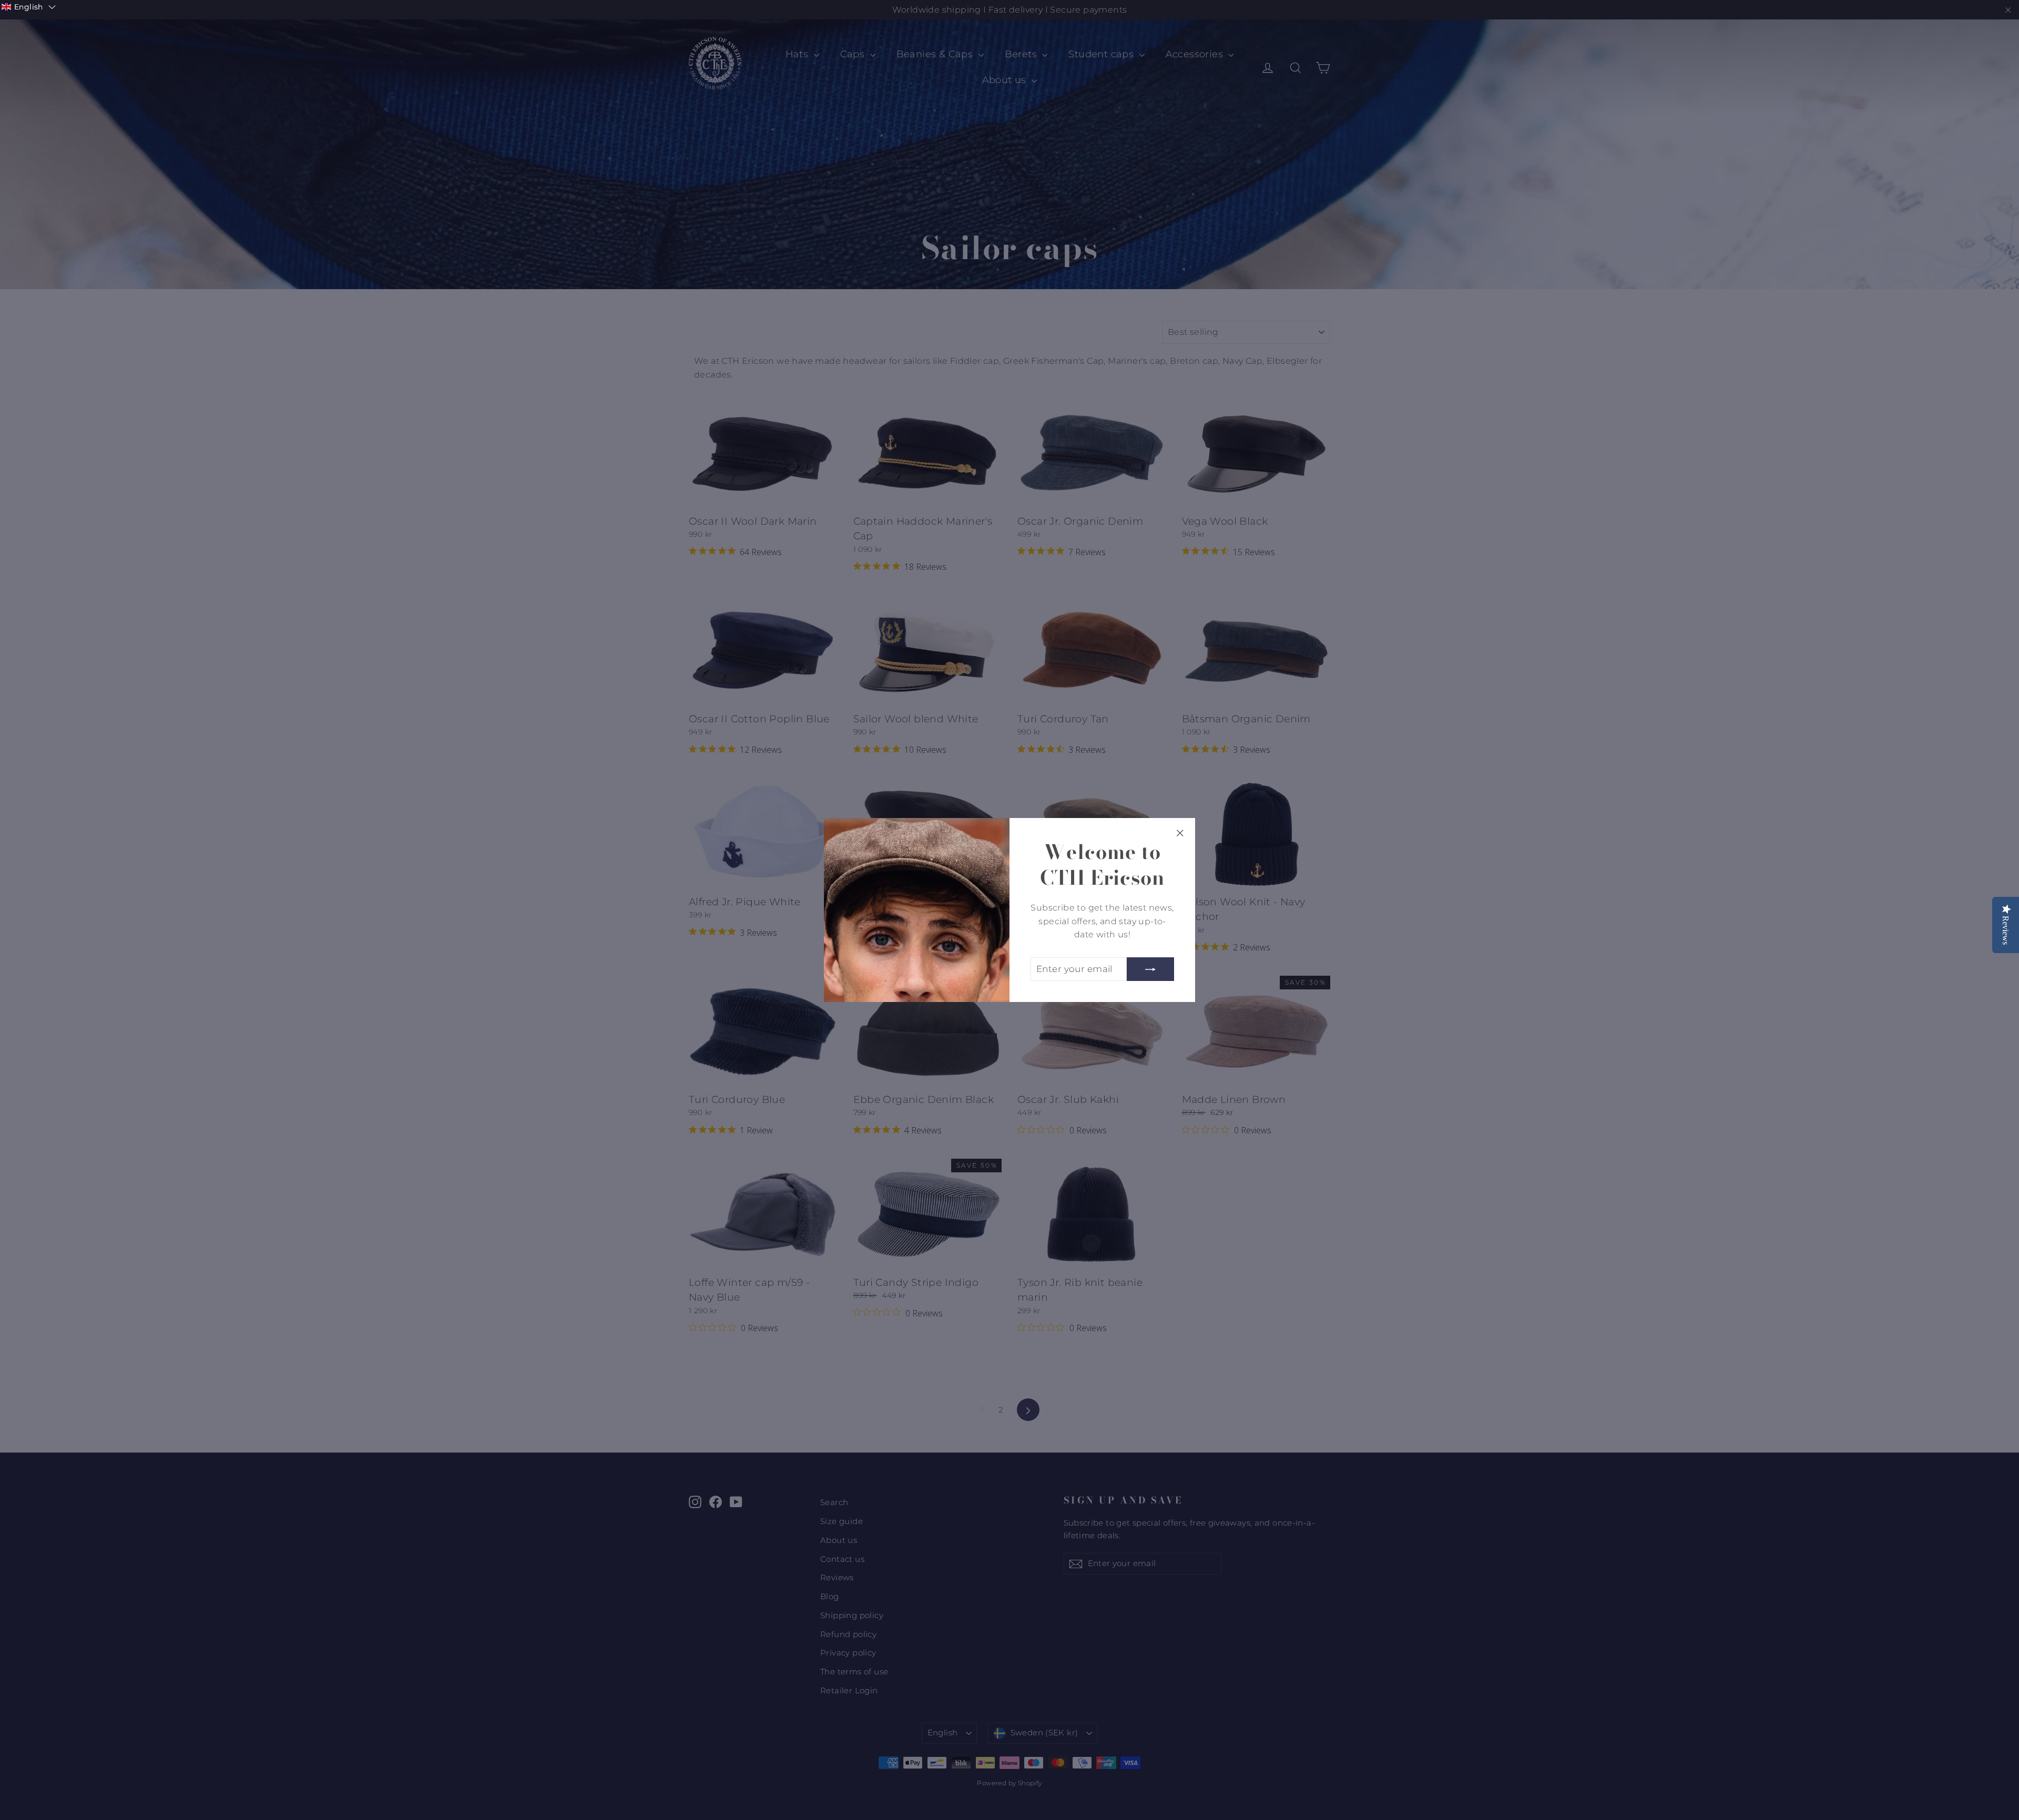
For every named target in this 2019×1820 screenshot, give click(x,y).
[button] (29, 7)
